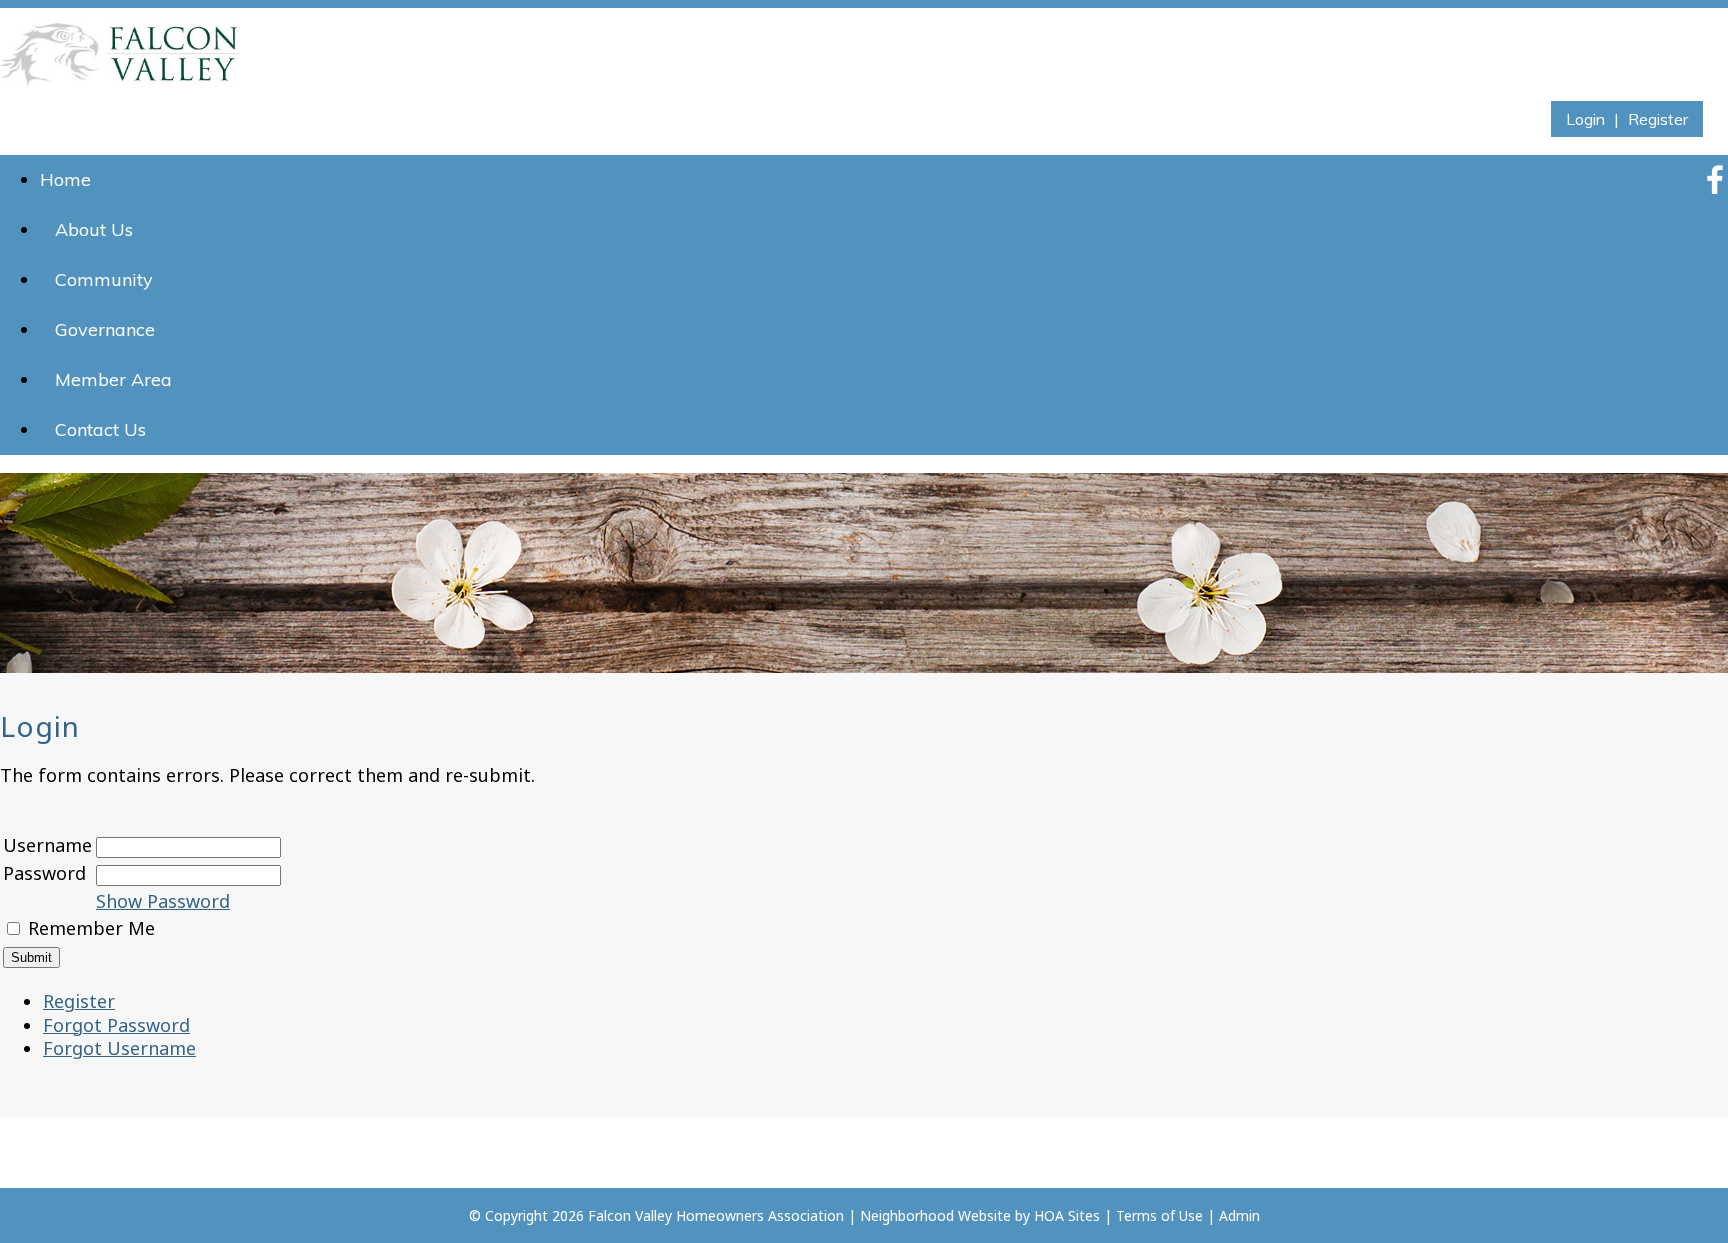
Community (104, 279)
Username (47, 845)
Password (44, 873)
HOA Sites (1067, 1215)
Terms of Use (1159, 1215)
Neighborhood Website (935, 1215)
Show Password (163, 901)
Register (1658, 119)
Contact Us (100, 429)
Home (65, 179)
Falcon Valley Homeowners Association (716, 1215)
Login (1585, 119)
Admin (1239, 1215)
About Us (94, 229)
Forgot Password (116, 1025)
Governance (105, 329)
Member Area (113, 379)
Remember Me (91, 928)
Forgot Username (119, 1048)
